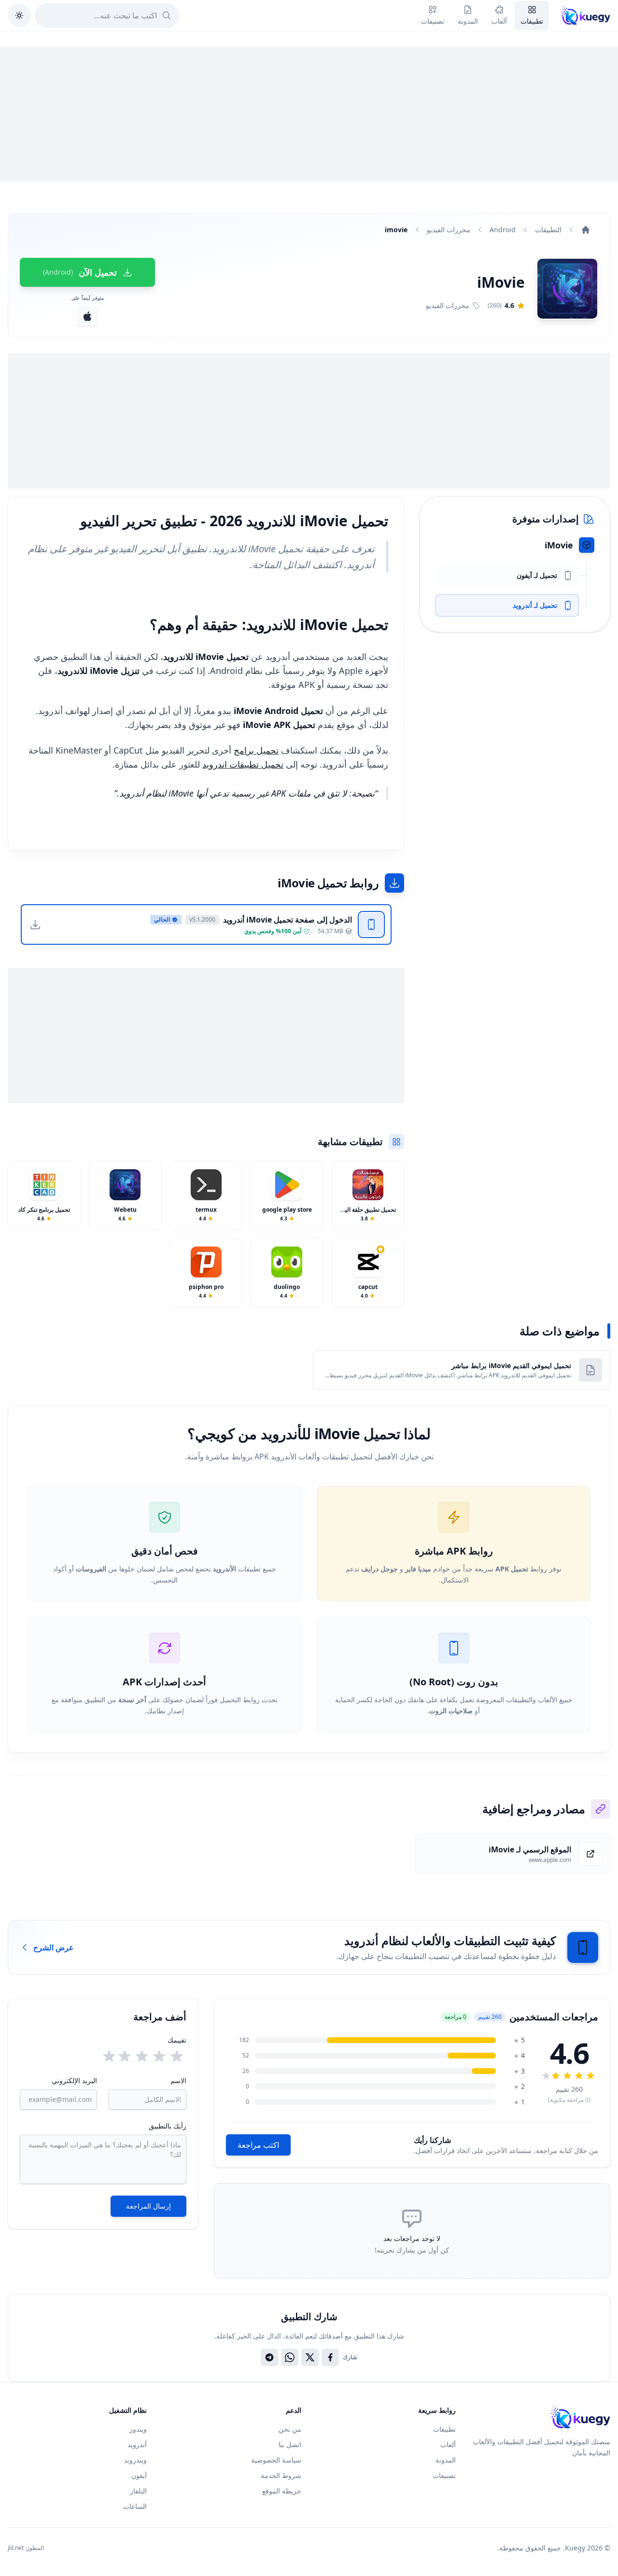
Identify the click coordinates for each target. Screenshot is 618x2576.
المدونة (446, 2460)
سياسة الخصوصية (276, 2460)
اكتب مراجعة (258, 2145)
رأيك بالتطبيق (168, 2126)
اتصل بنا (290, 2444)
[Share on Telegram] (269, 2357)
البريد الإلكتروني (74, 2080)
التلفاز (138, 2491)
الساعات (135, 2506)
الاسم (178, 2080)
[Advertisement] (309, 114)
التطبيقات (548, 230)
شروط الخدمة (281, 2475)
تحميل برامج (256, 750)
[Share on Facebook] (330, 2357)
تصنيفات (444, 2475)
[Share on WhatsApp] (290, 2357)
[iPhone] (87, 316)
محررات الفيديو (449, 230)
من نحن (290, 2429)
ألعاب (448, 2444)
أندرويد (137, 2444)
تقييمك (177, 2040)
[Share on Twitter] (310, 2357)
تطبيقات (444, 2429)
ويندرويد (135, 2460)
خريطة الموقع (282, 2491)
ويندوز (138, 2429)
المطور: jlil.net (26, 2548)
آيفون (139, 2475)
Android (503, 230)
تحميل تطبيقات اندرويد (243, 764)
